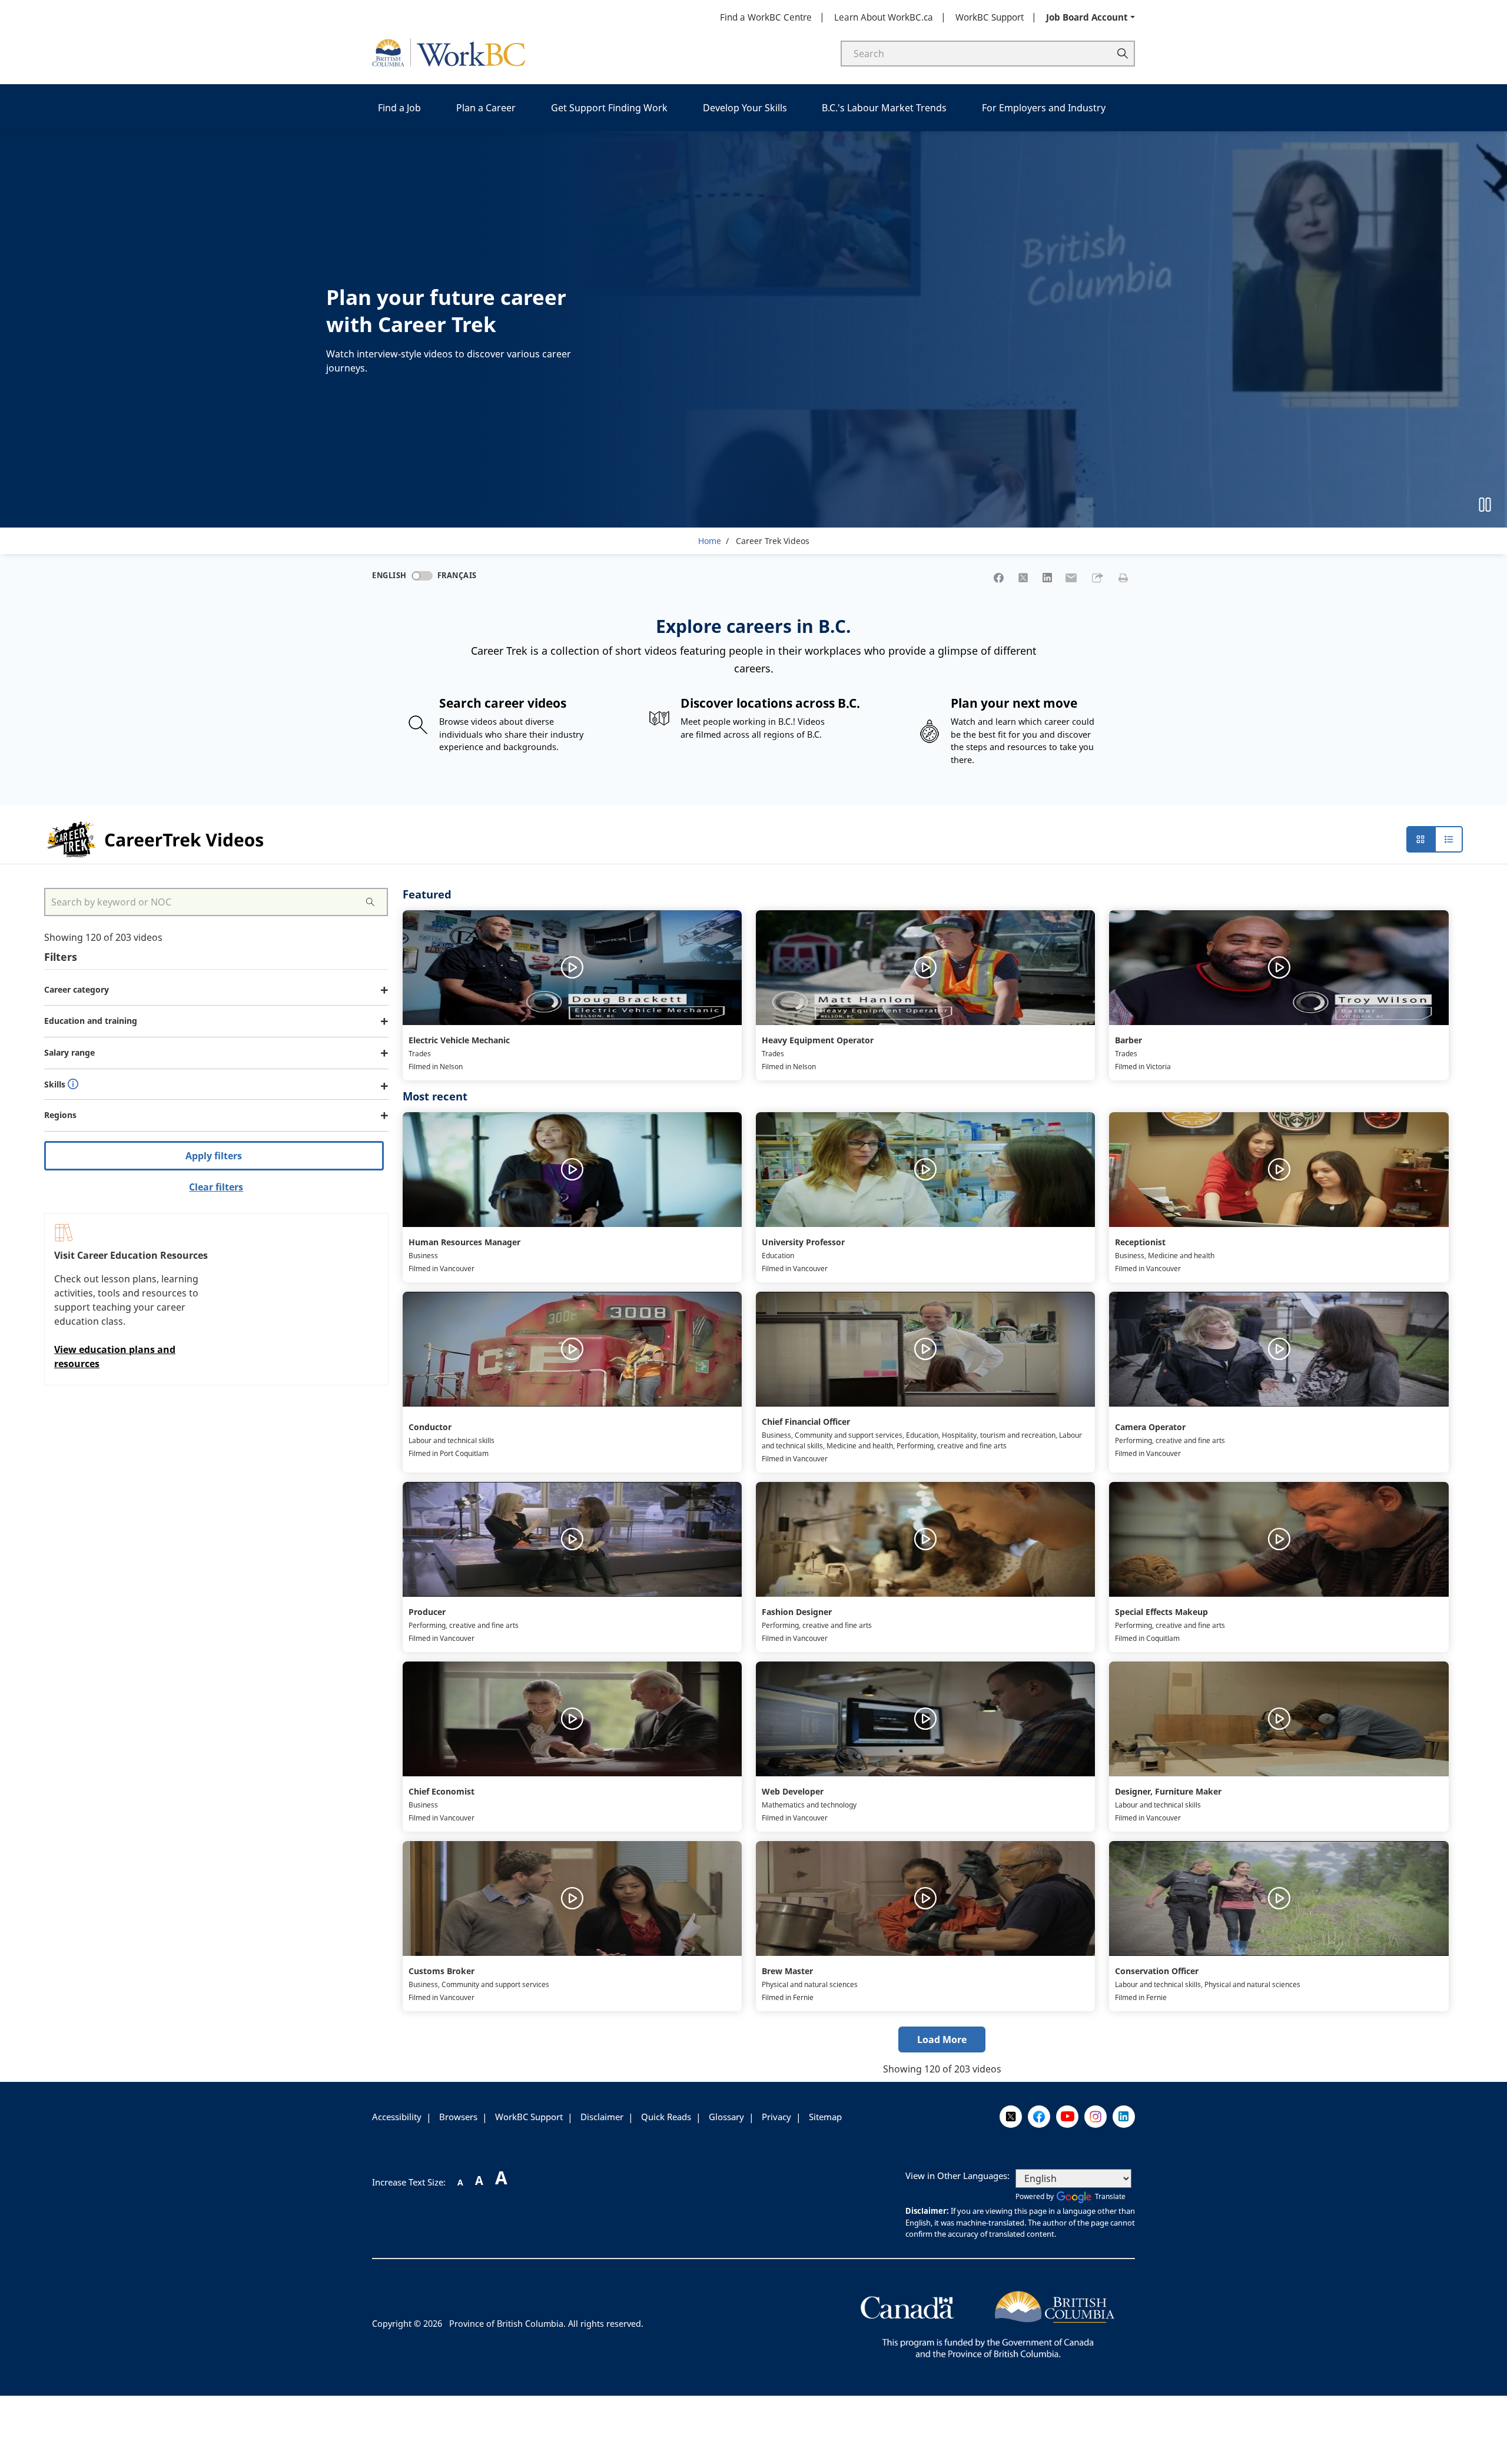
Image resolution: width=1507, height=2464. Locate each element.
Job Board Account (1087, 17)
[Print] (1123, 578)
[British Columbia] (988, 2323)
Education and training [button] (91, 1021)
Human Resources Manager (464, 1242)
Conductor (430, 1427)
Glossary (726, 2117)
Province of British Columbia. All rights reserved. (546, 2324)
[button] (1097, 578)
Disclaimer (602, 2117)
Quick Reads (666, 2117)
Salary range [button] (69, 1052)
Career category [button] (77, 989)
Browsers (458, 2117)
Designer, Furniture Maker (1168, 1791)
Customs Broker (442, 1971)
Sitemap (825, 2117)
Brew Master (787, 1971)
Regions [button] (60, 1115)
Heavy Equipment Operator (818, 1040)
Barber (1128, 1040)
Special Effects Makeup (1161, 1612)
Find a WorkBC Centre (766, 17)
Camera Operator (1150, 1427)
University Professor (803, 1242)
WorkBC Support (990, 17)
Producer (427, 1612)
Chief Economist (442, 1791)
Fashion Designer (797, 1612)
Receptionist (1140, 1242)
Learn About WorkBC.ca (884, 17)
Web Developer (793, 1791)
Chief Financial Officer (806, 1422)
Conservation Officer (1157, 1971)
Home (710, 541)
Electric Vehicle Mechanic (459, 1040)
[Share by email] (1071, 578)
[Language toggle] (422, 576)
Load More (942, 2039)
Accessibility (397, 2117)
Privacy (776, 2117)
